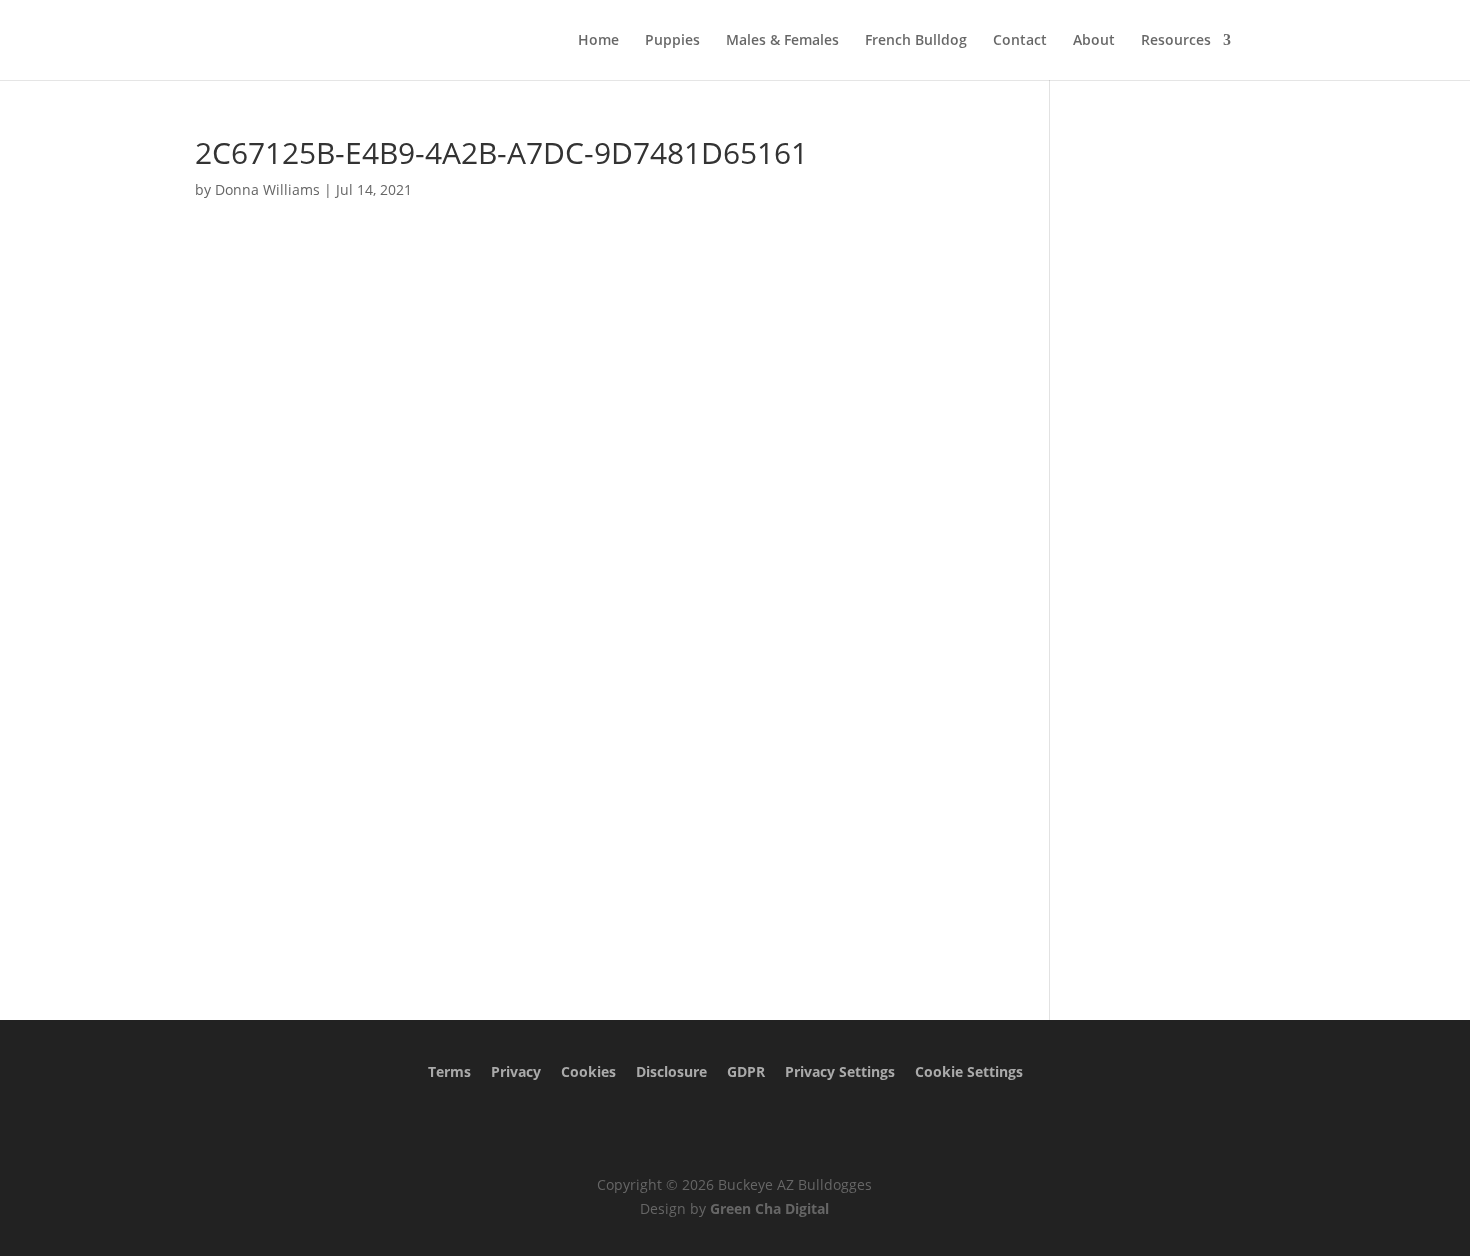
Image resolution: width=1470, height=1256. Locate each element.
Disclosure (671, 1071)
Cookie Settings (969, 1071)
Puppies (672, 41)
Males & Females (782, 41)
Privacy (516, 1071)
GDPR (746, 1071)
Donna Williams (267, 189)
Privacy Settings (840, 1071)
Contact (1020, 41)
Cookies (588, 1071)
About (1094, 41)
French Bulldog (916, 41)
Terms (449, 1071)
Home (598, 41)
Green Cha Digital (769, 1208)
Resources (1176, 41)
